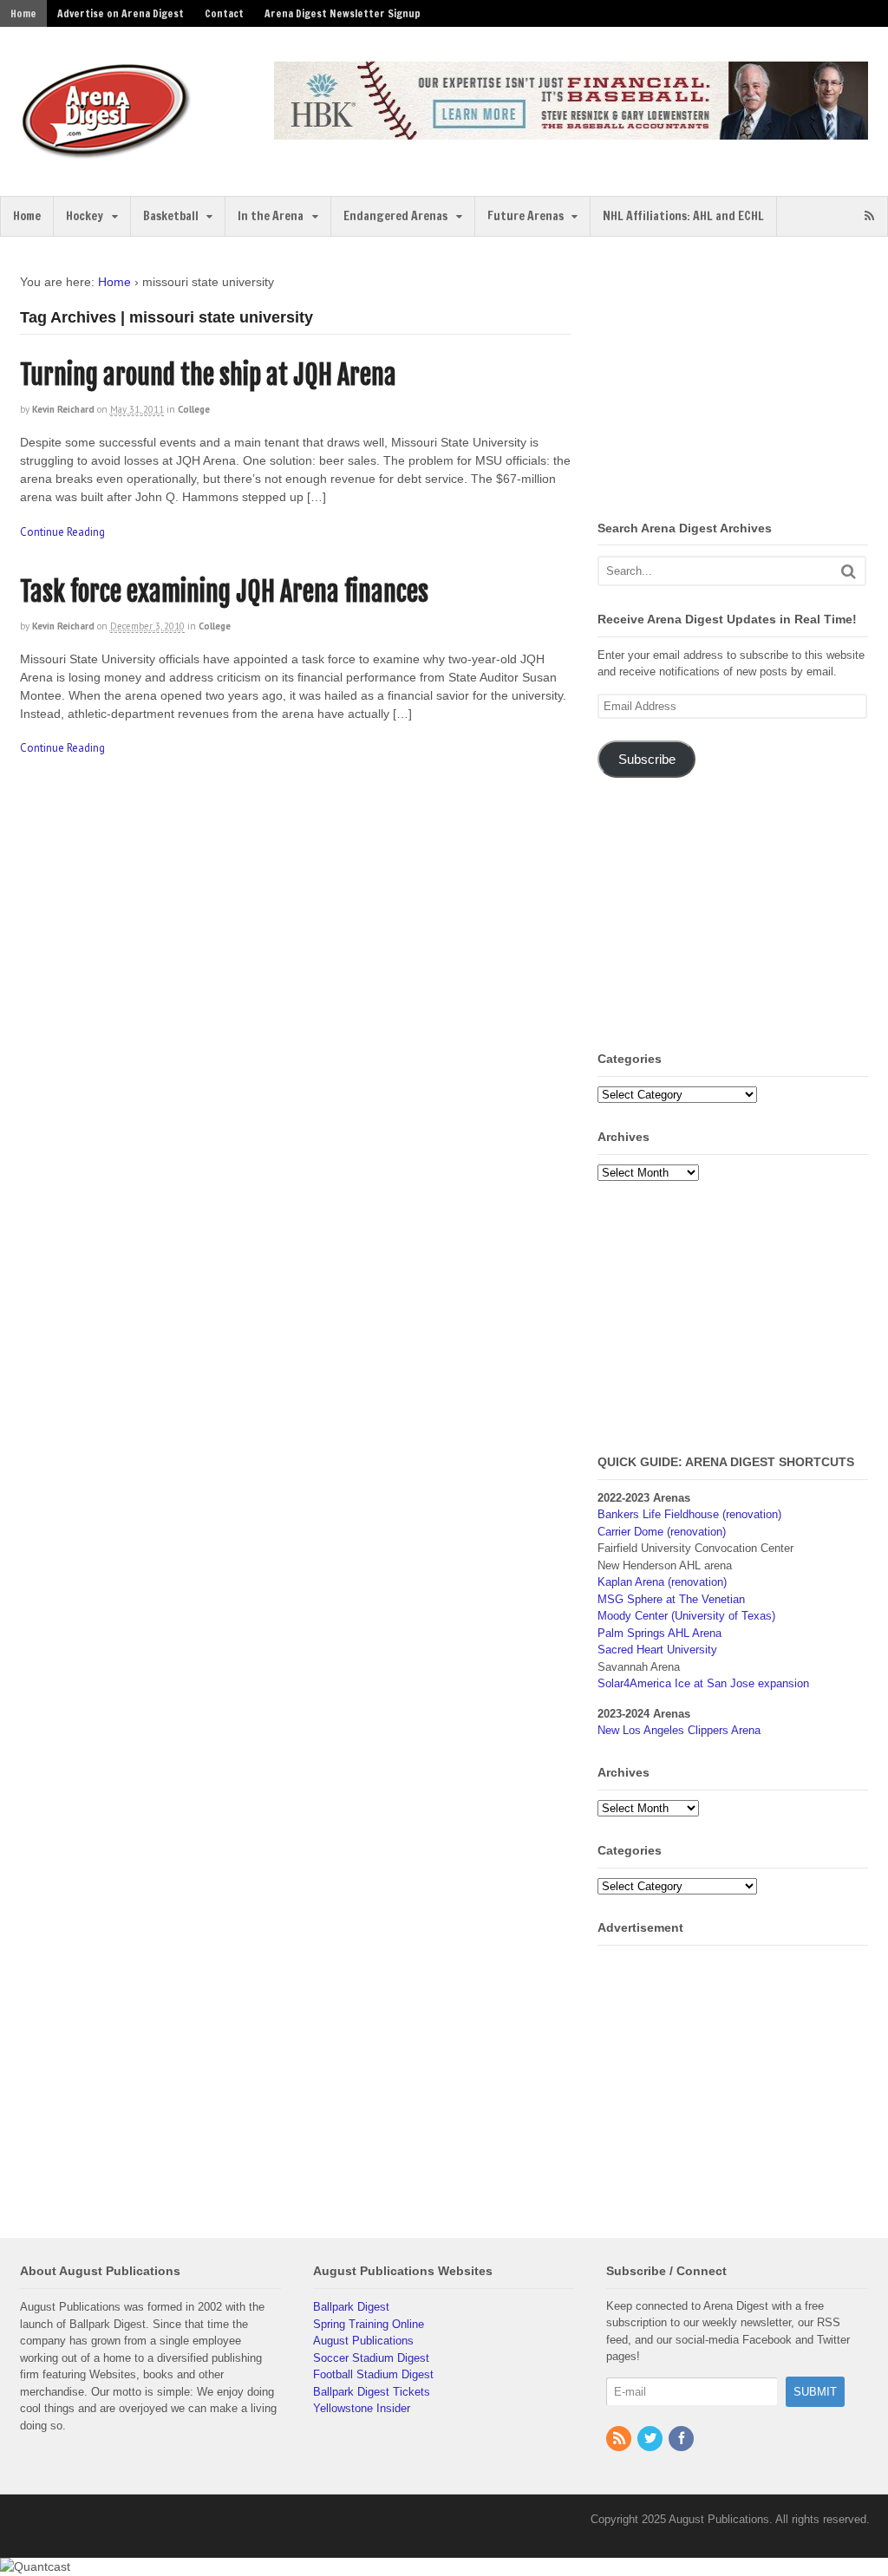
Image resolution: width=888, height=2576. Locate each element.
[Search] (849, 571)
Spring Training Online (369, 2324)
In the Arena (271, 216)
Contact (224, 13)
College (194, 409)
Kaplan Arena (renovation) (662, 1582)
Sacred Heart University (657, 1650)
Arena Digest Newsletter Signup (343, 13)
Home (23, 13)
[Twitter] (651, 2439)
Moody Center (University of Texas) (686, 1616)
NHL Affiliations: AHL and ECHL (683, 216)
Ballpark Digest (351, 2307)
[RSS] (620, 2439)
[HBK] (571, 131)
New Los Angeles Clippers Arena (679, 1730)
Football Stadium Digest (373, 2374)
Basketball (171, 216)
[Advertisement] (742, 382)
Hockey (85, 216)
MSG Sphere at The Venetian (671, 1599)
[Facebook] (682, 2439)
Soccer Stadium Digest (371, 2358)
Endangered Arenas (395, 216)
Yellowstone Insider (362, 2408)
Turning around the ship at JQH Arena (208, 375)
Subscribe (647, 760)
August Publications (363, 2341)
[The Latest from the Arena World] (107, 152)
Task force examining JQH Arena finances (224, 592)
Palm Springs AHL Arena (659, 1633)
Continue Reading (62, 532)
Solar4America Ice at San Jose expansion (703, 1683)
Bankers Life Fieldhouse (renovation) (689, 1514)
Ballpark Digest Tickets (372, 2392)
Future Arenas (526, 216)
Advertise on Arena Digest (121, 13)
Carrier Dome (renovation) (662, 1532)
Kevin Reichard (63, 409)
